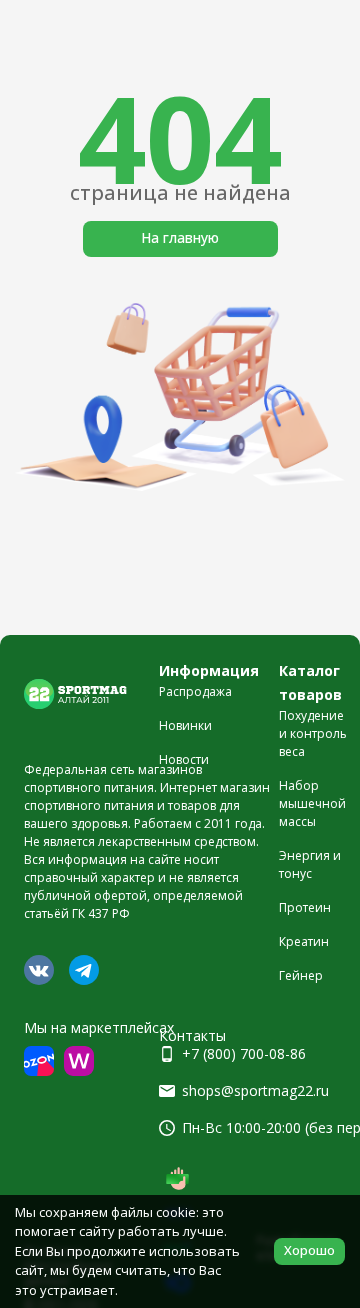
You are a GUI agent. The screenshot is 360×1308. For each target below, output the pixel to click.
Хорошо (309, 1250)
